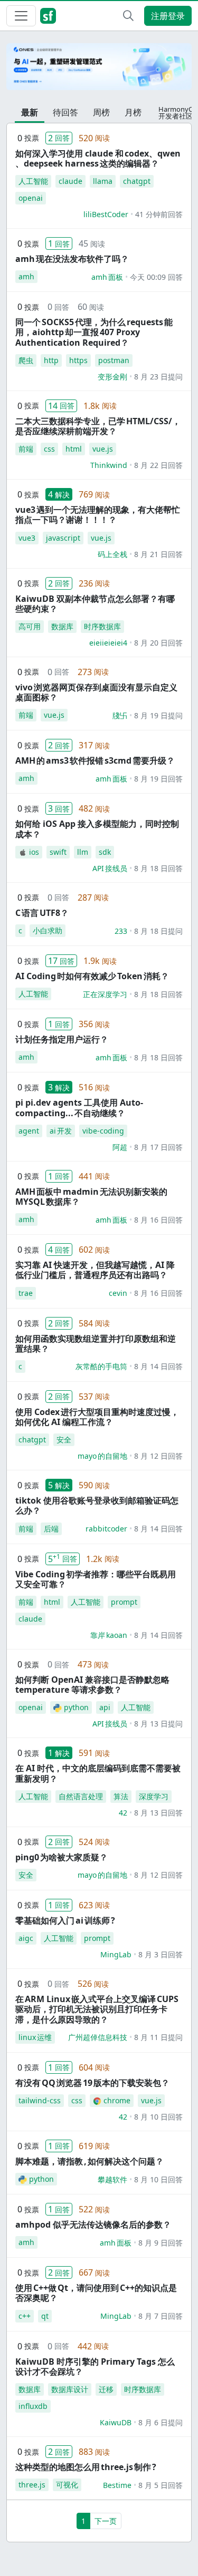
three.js (32, 2485)
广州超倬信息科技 (98, 2037)
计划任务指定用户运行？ (62, 1039)
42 (123, 1813)
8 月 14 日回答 (158, 1366)
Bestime (117, 2485)
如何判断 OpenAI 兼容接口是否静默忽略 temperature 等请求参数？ (92, 1685)
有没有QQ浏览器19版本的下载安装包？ (92, 2083)
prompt (124, 1602)
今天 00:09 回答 (156, 277)
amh (26, 276)
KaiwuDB (116, 2422)
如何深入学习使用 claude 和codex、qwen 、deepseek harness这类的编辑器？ (98, 158)
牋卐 (120, 715)
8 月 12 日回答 (158, 1456)
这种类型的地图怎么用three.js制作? (86, 2467)
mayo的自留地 (102, 1456)
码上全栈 (112, 554)
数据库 (62, 626)
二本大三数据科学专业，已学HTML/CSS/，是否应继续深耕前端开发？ (98, 426)
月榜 (133, 112)
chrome (117, 2100)
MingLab (116, 1954)
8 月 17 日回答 (158, 1147)
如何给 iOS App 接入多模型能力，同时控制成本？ (97, 829)
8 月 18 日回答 (158, 868)
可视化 (67, 2485)
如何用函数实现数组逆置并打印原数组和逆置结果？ (96, 1344)
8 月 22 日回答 (158, 465)
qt (45, 2316)
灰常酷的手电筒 (101, 1366)
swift (58, 852)
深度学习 (154, 1796)
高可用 (30, 626)
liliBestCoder (106, 214)
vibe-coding (103, 1131)
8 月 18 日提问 (158, 931)
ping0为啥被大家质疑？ (62, 1857)
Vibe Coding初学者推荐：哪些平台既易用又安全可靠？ (96, 1579)
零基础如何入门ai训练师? (65, 1920)
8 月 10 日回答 (158, 2117)
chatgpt (137, 181)
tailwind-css (40, 2100)
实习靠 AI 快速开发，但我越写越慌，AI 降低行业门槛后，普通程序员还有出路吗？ (95, 1270)
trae (26, 1293)
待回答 (65, 112)
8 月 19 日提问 (158, 715)
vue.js (103, 449)
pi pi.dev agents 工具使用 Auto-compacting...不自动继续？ (79, 1108)
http (51, 360)
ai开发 (61, 1131)
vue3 (27, 538)
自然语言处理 (81, 1796)
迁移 (106, 2389)
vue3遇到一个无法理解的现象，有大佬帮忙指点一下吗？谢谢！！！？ (98, 515)
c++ (25, 2316)
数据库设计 (70, 2389)
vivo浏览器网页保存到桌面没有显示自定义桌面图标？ (96, 692)
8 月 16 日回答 (158, 1220)
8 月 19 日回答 (158, 779)
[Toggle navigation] (21, 16)
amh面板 (107, 277)
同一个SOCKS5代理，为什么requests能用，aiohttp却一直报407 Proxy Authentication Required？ (94, 332)
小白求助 (48, 930)
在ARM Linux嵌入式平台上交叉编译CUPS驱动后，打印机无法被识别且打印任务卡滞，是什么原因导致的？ (97, 2009)
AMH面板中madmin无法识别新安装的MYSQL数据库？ (91, 1197)
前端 (26, 449)
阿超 (120, 1147)
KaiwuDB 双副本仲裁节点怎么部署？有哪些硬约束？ (95, 604)
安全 (64, 1440)
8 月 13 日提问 (158, 1724)
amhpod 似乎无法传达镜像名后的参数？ (93, 2224)
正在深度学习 (105, 994)
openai (31, 198)
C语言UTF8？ (42, 913)
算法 (121, 1796)
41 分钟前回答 (159, 214)
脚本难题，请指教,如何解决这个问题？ (89, 2161)
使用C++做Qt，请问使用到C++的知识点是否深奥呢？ (96, 2293)
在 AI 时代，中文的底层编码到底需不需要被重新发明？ (98, 1773)
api (105, 1707)
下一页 (106, 2521)
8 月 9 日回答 (161, 2243)
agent (29, 1131)
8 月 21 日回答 (158, 554)
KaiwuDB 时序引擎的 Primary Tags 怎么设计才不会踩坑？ (95, 2367)
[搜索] (128, 16)
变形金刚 (112, 377)
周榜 (101, 112)
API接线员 (110, 868)
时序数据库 (102, 626)
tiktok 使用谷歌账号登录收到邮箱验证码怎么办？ (97, 1505)
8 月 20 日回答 (158, 643)
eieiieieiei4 (108, 643)
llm (83, 852)
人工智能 (33, 181)
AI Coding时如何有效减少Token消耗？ (92, 976)
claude (70, 181)
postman (114, 360)
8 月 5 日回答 (161, 2485)
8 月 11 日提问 (158, 2037)
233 (121, 931)
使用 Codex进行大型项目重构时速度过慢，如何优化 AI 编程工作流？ (97, 1417)
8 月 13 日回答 (158, 1813)
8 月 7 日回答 (161, 2316)
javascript (63, 538)
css (49, 449)
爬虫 (26, 360)
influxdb (33, 2406)
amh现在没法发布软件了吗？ (72, 259)
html (74, 449)
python (76, 1707)
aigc (26, 1938)
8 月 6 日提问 (161, 2422)
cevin (118, 1293)
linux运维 (35, 2037)
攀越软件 (112, 2179)
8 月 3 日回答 (161, 1954)
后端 (51, 1529)
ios (34, 852)
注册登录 (168, 16)
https (78, 360)
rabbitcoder (106, 1529)
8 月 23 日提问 (158, 377)
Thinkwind (109, 465)
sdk (105, 852)
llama (103, 181)
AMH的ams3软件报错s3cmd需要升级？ (95, 760)
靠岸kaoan (109, 1635)
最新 (30, 112)
